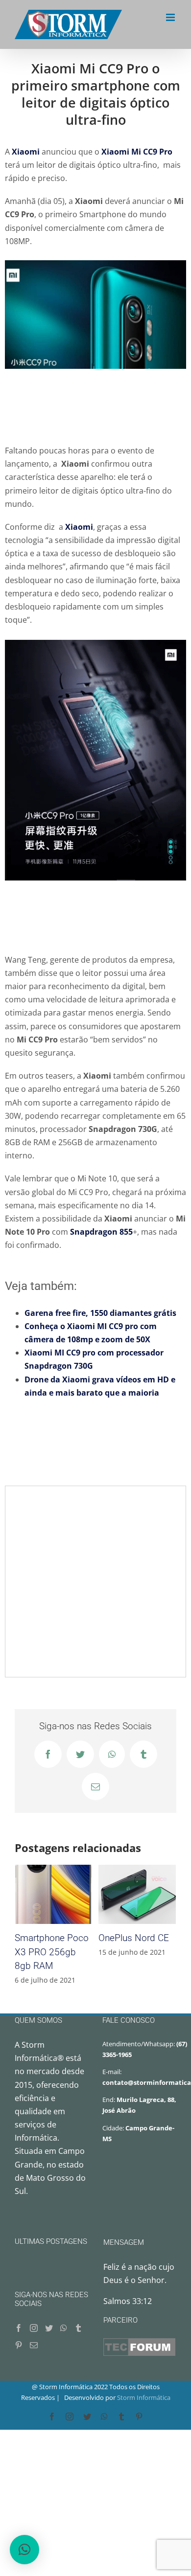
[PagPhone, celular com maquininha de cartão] (137, 1894)
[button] (24, 2550)
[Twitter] (49, 2328)
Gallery (65, 1894)
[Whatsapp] (64, 2328)
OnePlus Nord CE (42, 1894)
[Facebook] (19, 2328)
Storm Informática (144, 2397)
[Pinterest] (19, 2345)
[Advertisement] (95, 406)
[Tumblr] (78, 2328)
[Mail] (34, 2345)
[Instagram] (34, 2328)
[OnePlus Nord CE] (53, 1894)
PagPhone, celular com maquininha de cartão (126, 1894)
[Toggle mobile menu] (171, 17)
